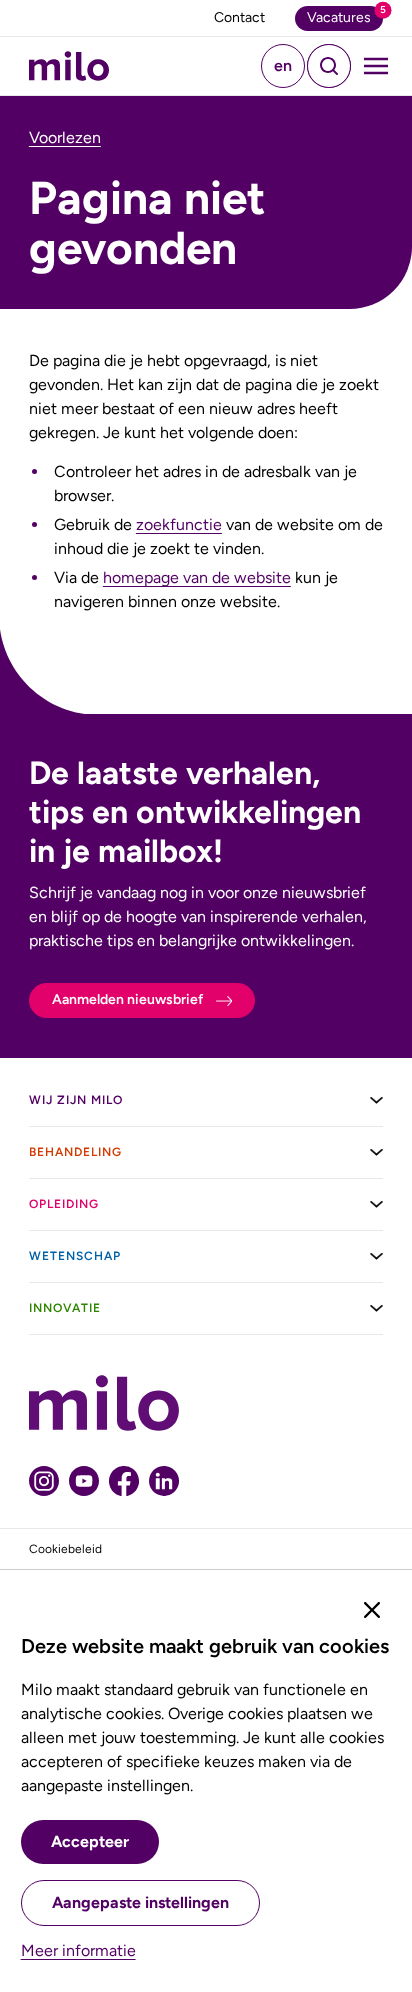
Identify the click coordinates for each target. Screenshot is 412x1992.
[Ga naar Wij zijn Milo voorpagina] (69, 66)
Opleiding (64, 1204)
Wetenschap (75, 1256)
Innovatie (65, 1308)
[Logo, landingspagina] (206, 1403)
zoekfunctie (179, 524)
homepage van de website (197, 577)
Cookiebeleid (65, 1549)
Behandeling (75, 1152)
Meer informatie (78, 1951)
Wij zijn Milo (76, 1100)
